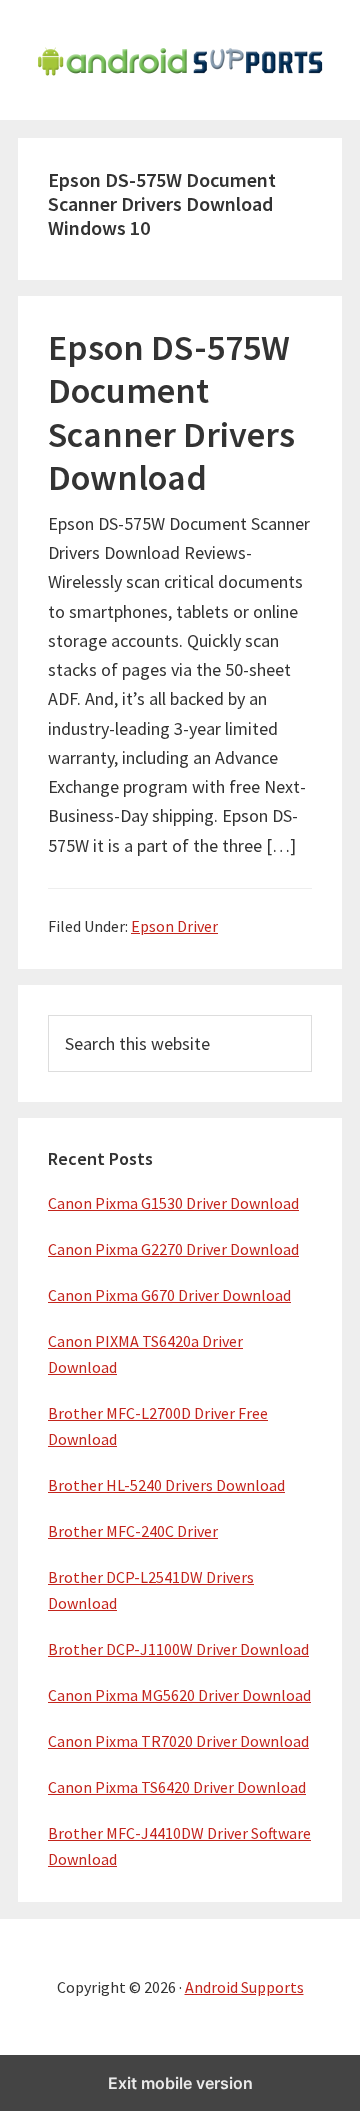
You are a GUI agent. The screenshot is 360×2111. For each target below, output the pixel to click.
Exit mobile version (180, 2083)
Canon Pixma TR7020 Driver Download (178, 1741)
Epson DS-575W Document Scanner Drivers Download (171, 412)
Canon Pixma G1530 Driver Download (173, 1203)
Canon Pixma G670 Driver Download (169, 1295)
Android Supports (244, 1987)
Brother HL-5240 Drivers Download (166, 1485)
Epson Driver (174, 926)
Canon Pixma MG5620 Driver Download (179, 1695)
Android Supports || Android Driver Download (180, 60)
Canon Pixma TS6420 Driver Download (177, 1787)
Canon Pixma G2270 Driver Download (173, 1249)
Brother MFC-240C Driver (133, 1531)
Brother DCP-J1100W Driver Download (178, 1649)
